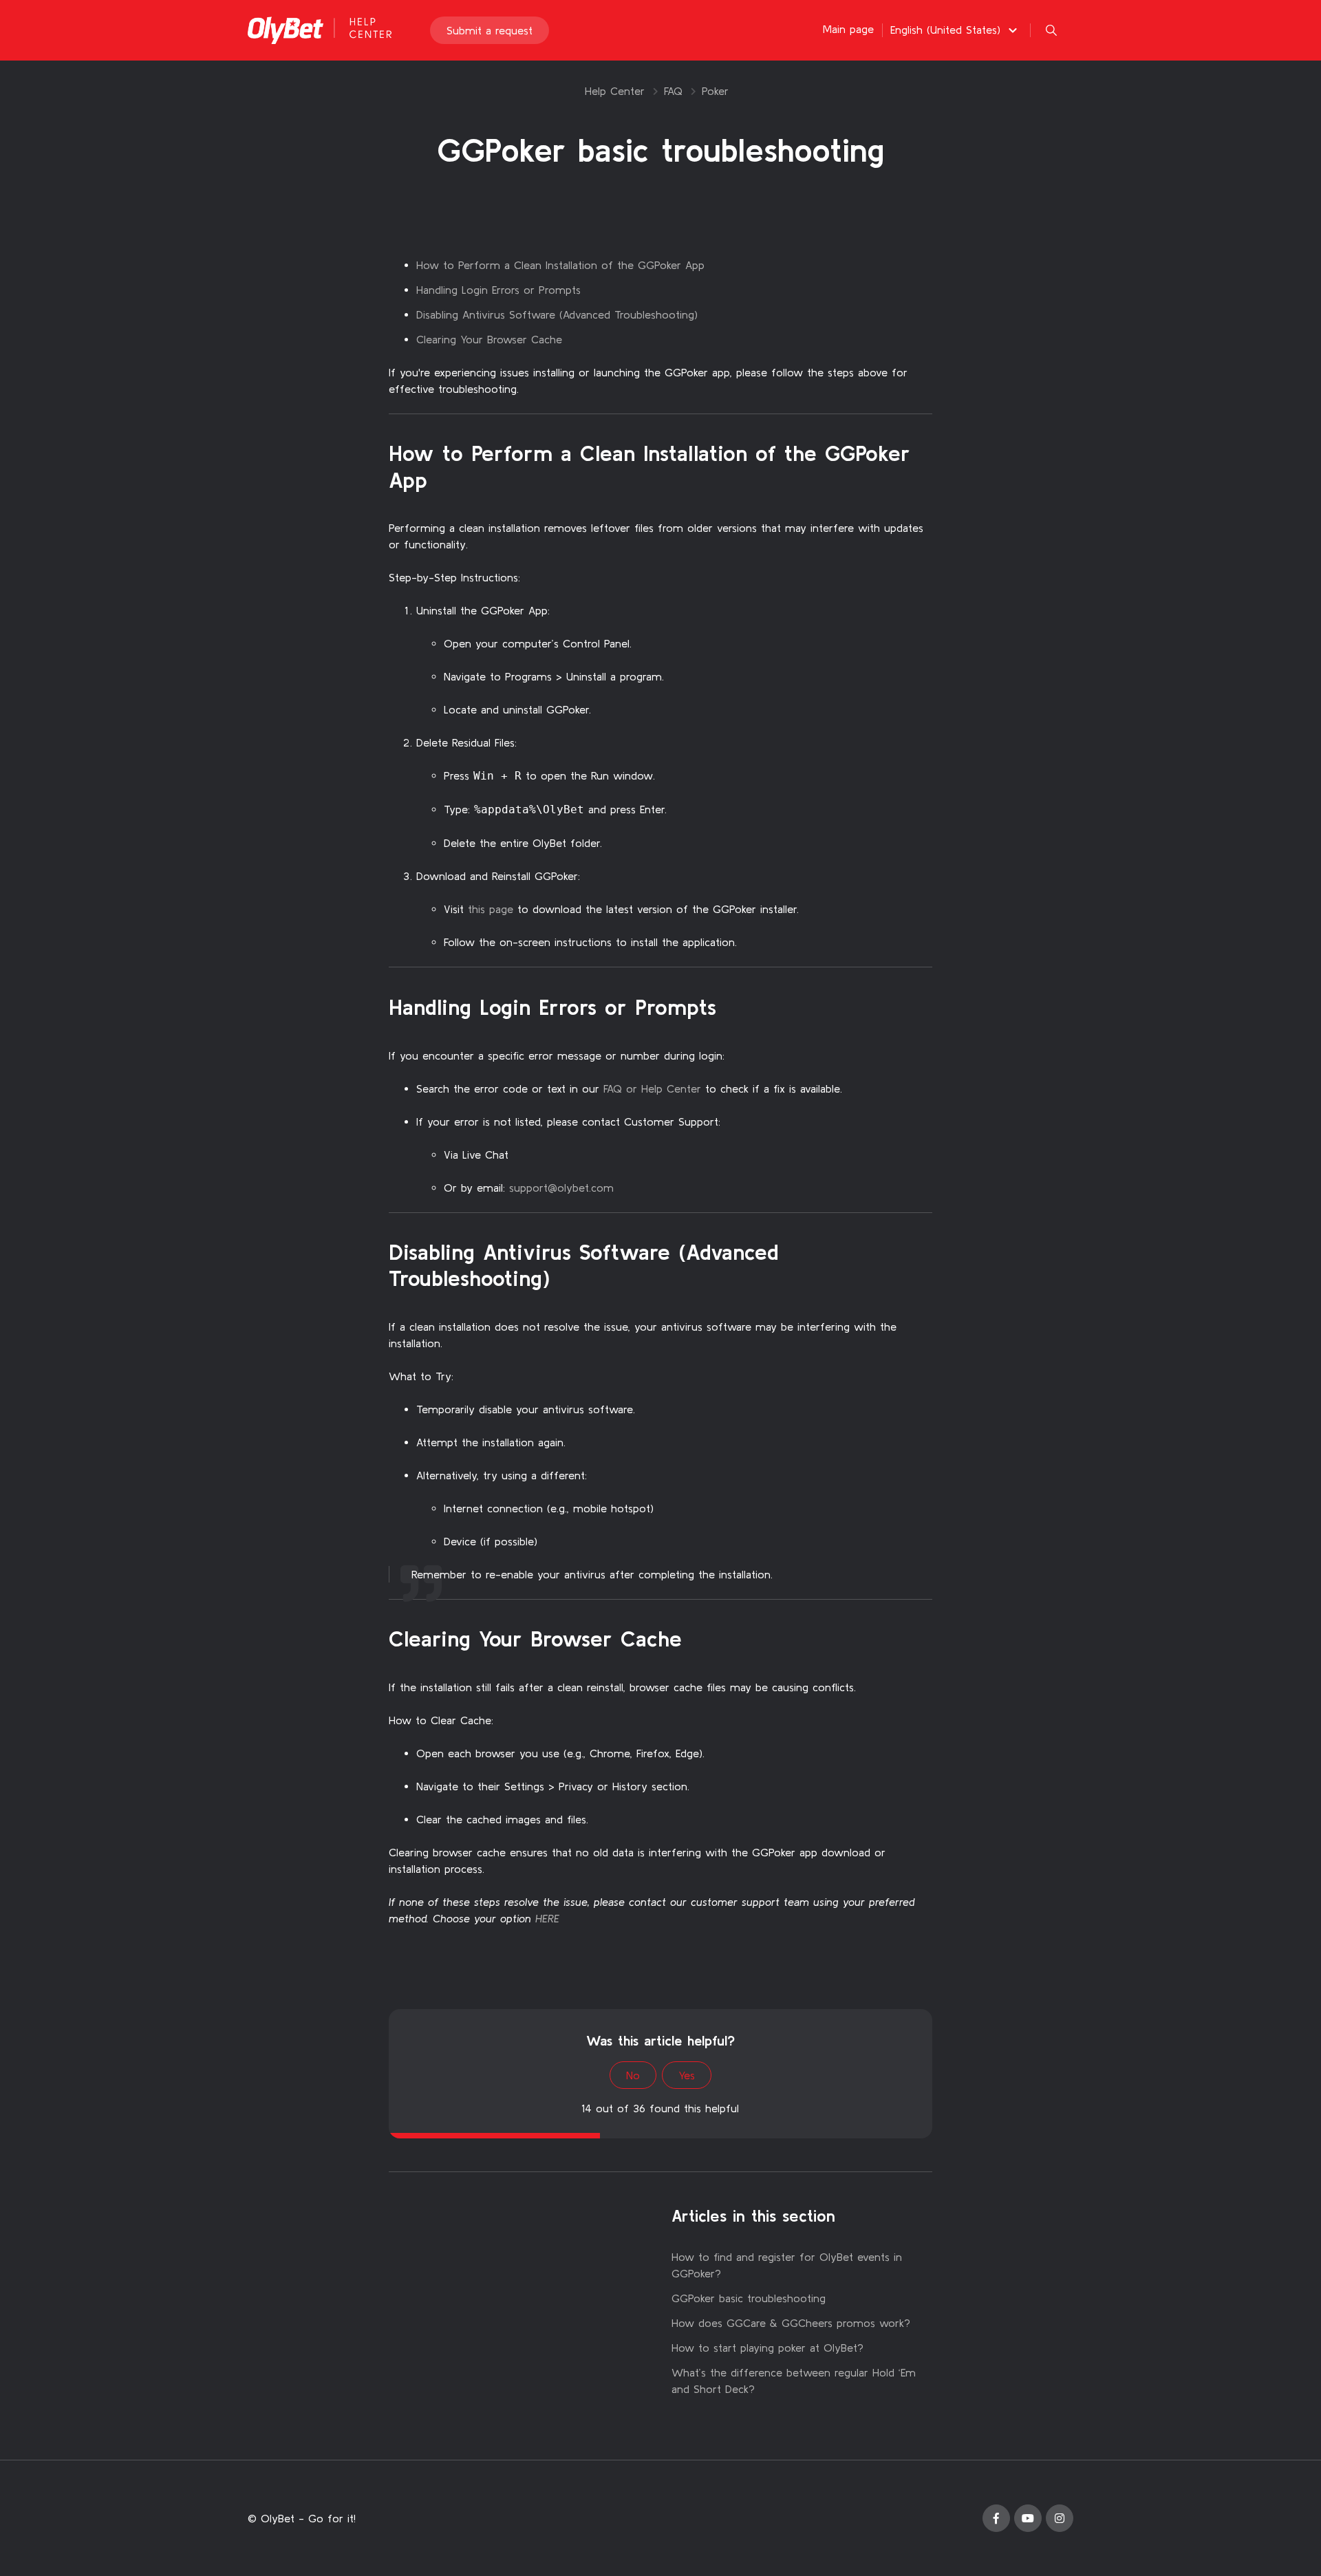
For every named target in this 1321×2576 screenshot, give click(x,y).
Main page (848, 29)
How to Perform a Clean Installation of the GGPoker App (560, 265)
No (633, 2075)
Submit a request (490, 30)
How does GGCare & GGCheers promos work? (791, 2323)
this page (491, 909)
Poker (715, 91)
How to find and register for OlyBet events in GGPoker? (787, 2265)
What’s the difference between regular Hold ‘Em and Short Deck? (794, 2381)
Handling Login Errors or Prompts (498, 290)
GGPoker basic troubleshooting (749, 2298)
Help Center (615, 91)
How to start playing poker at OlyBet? (767, 2348)
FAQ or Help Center (652, 1088)
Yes (687, 2075)
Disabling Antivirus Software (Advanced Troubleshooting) (557, 314)
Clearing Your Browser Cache (489, 339)
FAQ (673, 91)
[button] (956, 30)
